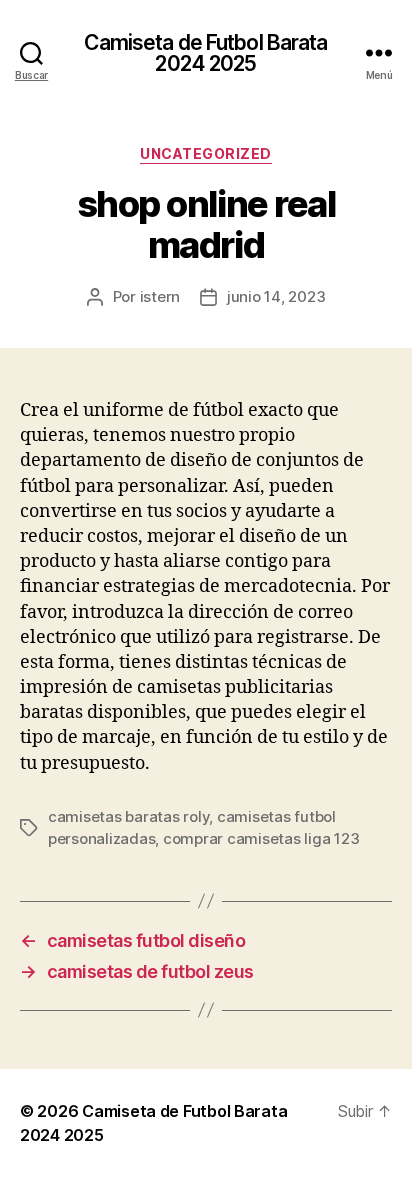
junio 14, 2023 (276, 296)
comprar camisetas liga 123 (261, 838)
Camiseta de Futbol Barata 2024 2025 (205, 53)
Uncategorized (206, 153)
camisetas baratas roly (128, 816)
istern (160, 296)
